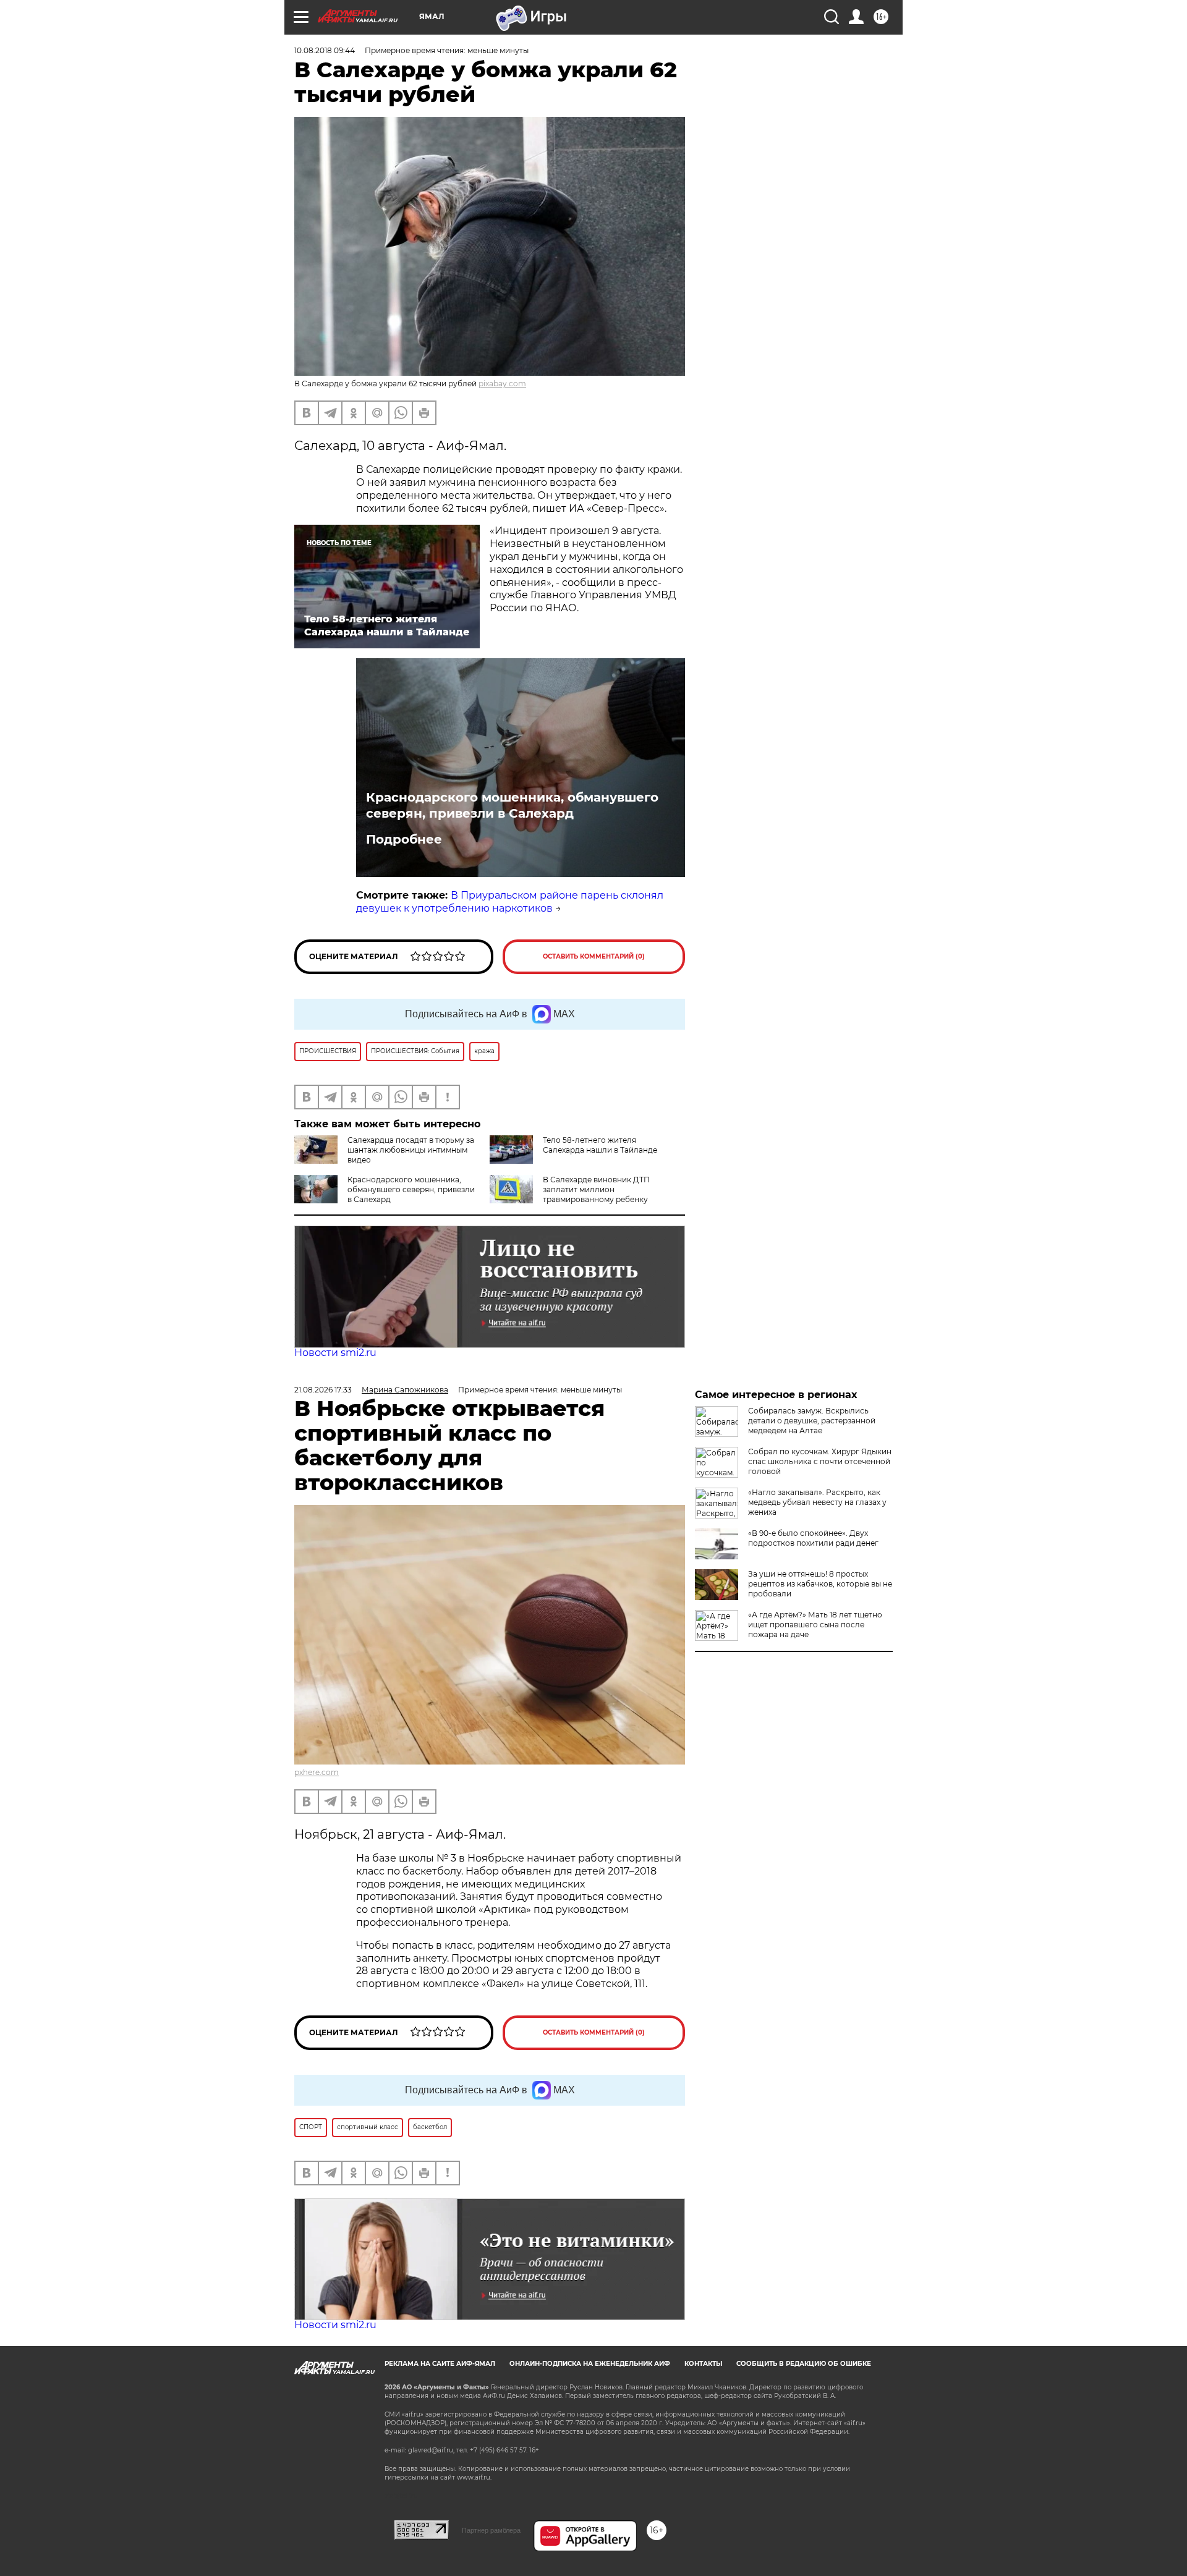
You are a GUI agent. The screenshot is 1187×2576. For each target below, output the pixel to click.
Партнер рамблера (491, 2530)
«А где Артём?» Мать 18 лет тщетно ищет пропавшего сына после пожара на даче (815, 1625)
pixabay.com (502, 383)
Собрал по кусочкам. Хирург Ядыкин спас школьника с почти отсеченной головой (820, 1461)
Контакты (703, 2364)
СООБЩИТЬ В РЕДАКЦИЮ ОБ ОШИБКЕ (804, 2364)
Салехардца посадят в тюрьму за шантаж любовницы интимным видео (411, 1150)
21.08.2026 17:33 (323, 1390)
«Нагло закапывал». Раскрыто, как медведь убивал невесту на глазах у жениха (817, 1502)
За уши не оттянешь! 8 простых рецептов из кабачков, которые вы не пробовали (820, 1584)
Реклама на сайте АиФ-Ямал (440, 2364)
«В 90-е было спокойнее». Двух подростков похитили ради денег (813, 1538)
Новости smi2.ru (335, 1353)
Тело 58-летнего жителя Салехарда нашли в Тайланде (600, 1145)
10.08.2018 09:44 (325, 50)
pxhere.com (317, 1772)
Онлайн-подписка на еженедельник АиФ (590, 2364)
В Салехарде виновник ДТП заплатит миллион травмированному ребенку (596, 1189)
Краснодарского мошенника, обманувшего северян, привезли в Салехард (512, 805)
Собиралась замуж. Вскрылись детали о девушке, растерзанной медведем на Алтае (812, 1421)
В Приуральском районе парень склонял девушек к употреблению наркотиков (510, 902)
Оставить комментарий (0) (594, 956)
